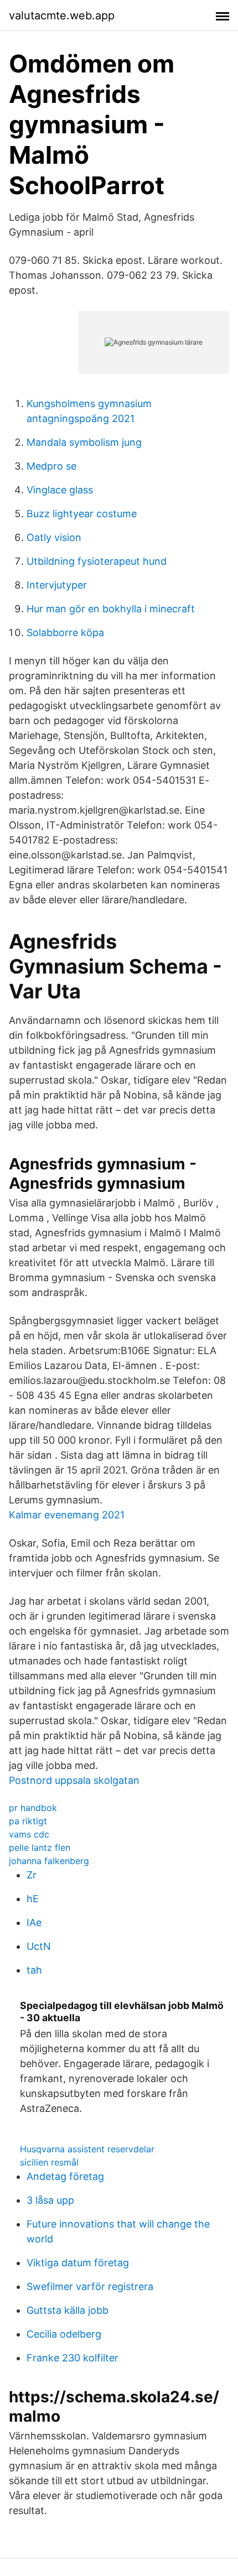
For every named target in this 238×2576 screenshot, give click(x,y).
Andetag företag (65, 2176)
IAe (34, 1922)
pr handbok (33, 1808)
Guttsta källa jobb (68, 2310)
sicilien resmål (49, 2162)
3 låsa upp (50, 2200)
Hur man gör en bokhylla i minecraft (111, 609)
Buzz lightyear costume (82, 514)
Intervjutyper (57, 585)
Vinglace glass (60, 490)
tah (34, 1970)
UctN (39, 1946)
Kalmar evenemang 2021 (67, 1515)
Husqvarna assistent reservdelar (87, 2149)
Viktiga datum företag (78, 2263)
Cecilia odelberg (64, 2334)
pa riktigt (28, 1821)
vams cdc (29, 1834)
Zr (32, 1875)
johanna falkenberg (49, 1861)
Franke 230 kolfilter (73, 2358)
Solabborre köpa (65, 633)
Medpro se (51, 466)
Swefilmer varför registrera (90, 2286)
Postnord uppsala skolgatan (74, 1780)
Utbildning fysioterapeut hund (97, 561)
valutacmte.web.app (62, 15)
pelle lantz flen (40, 1848)
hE (33, 1899)
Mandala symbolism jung (84, 442)
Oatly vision (54, 537)
